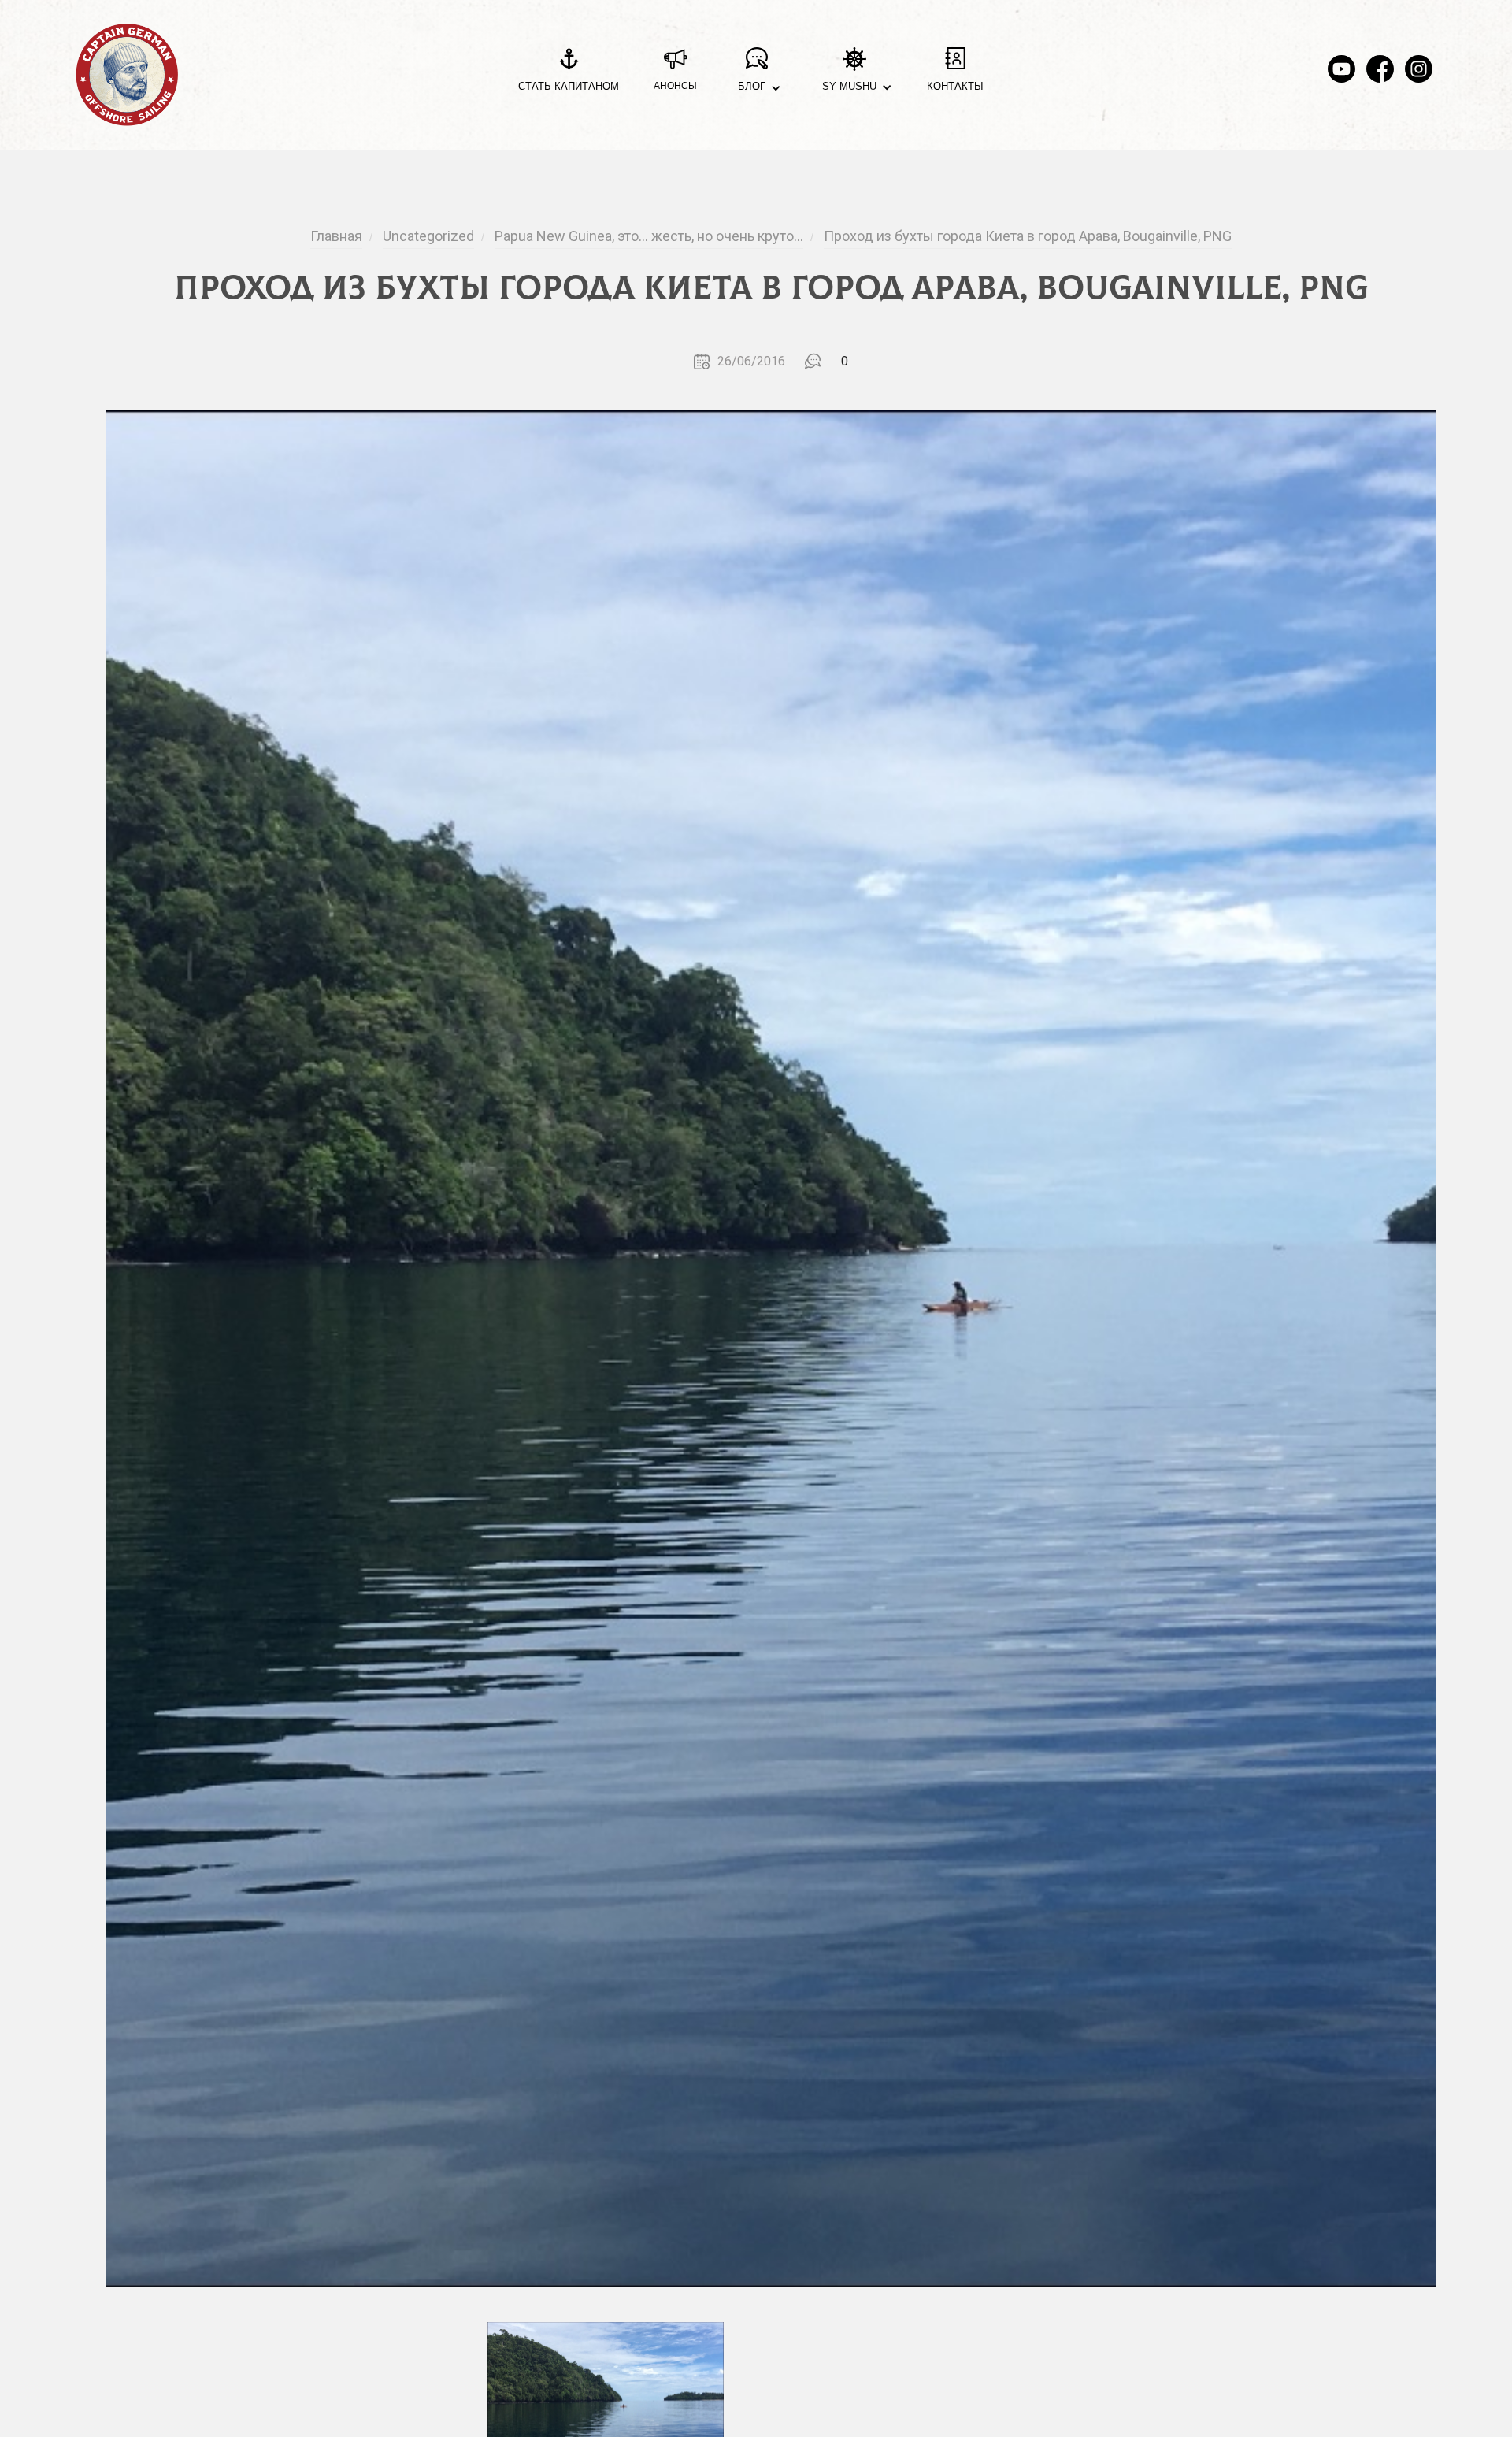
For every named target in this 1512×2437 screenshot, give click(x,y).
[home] (127, 75)
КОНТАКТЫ (955, 86)
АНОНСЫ (675, 86)
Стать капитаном (569, 86)
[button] (756, 75)
